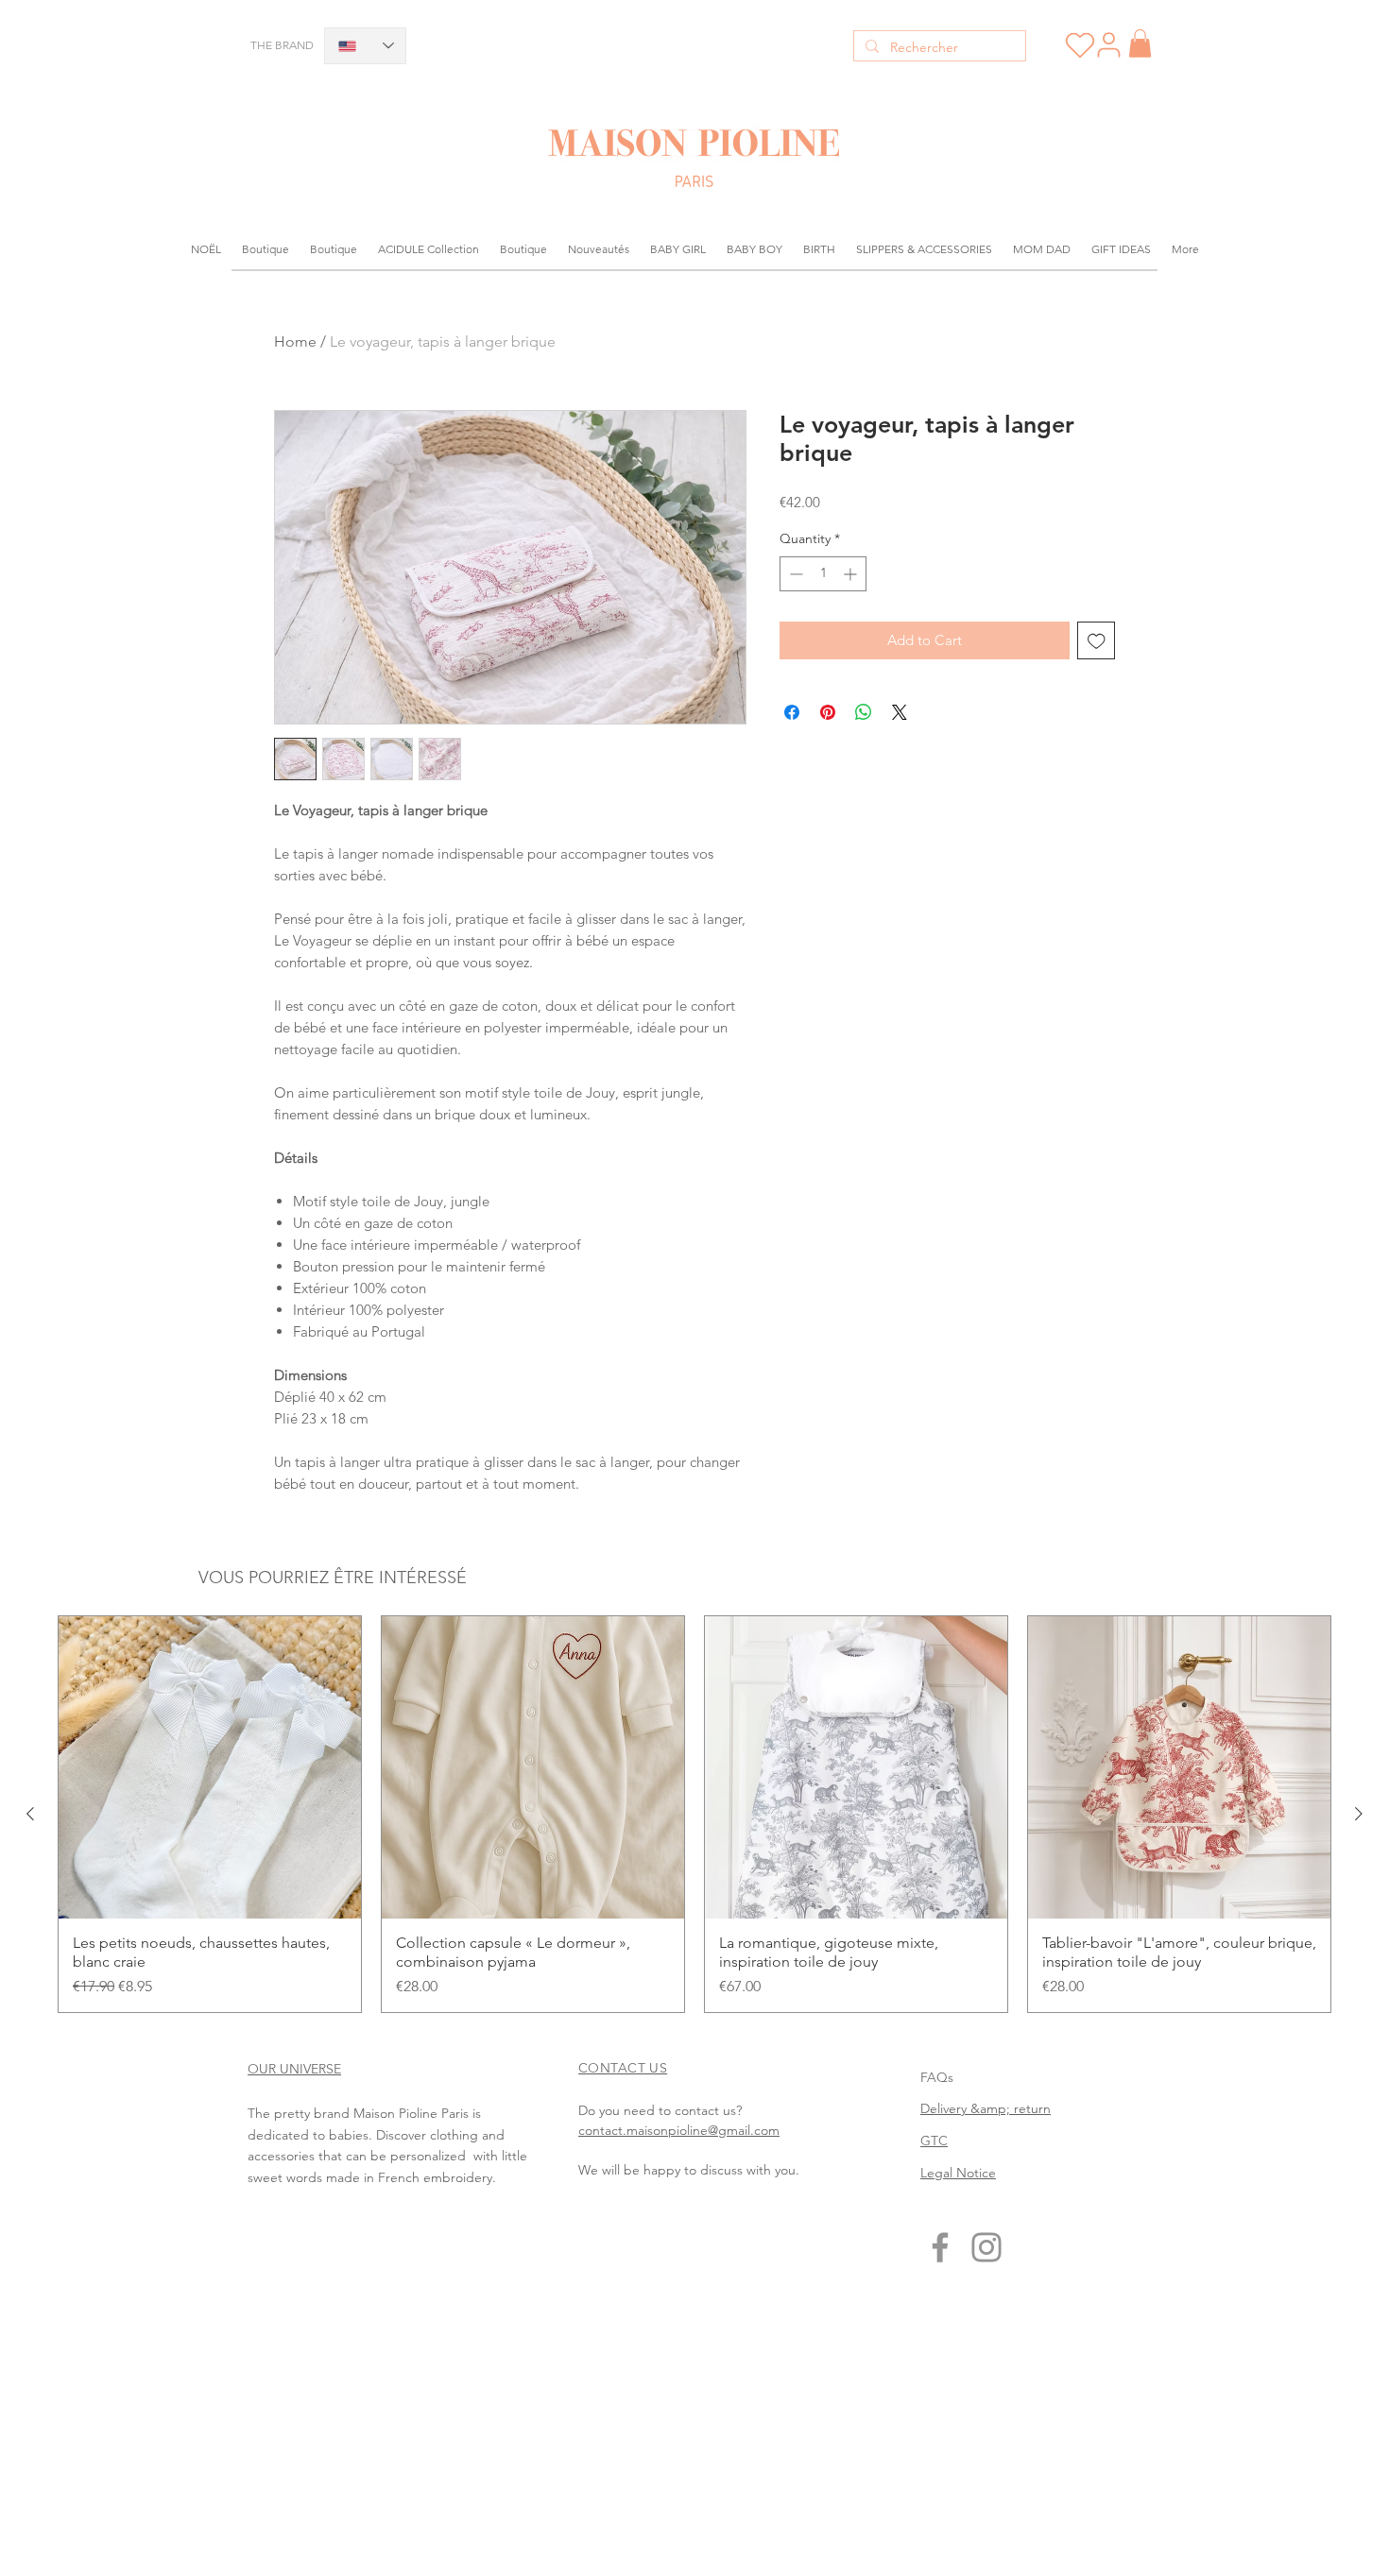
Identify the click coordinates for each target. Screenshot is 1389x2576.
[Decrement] (794, 574)
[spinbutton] (823, 574)
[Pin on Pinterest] (828, 712)
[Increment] (852, 574)
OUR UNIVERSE (294, 2069)
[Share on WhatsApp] (864, 712)
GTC (934, 2141)
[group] (694, 1814)
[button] (1140, 43)
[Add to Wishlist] (1097, 641)
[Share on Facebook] (792, 712)
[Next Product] (1359, 1814)
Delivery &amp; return (986, 2108)
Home (295, 341)
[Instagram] (986, 2247)
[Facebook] (940, 2247)
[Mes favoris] (1080, 45)
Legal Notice (958, 2173)
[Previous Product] (30, 1814)
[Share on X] (900, 712)
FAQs (937, 2077)
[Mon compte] (1109, 44)
